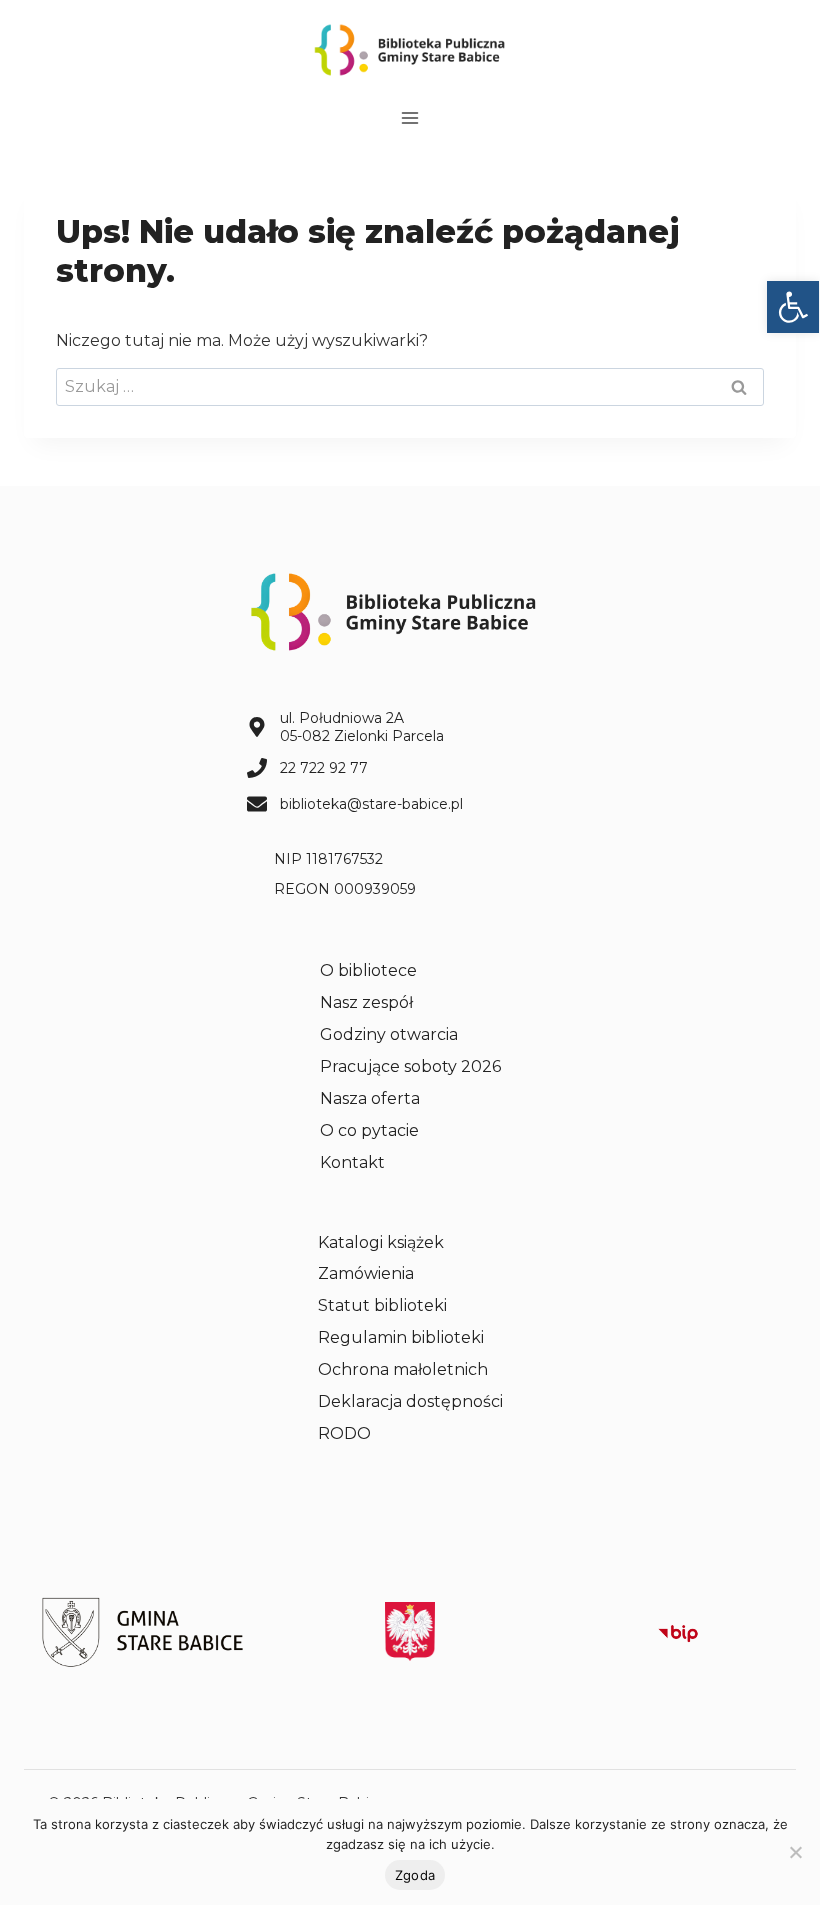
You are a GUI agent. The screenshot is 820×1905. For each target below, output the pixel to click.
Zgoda (415, 1875)
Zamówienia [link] (366, 1273)
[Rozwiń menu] (410, 117)
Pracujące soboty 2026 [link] (410, 1066)
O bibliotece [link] (368, 970)
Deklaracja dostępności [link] (410, 1401)
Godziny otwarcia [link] (389, 1034)
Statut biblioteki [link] (382, 1305)
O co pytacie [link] (369, 1130)
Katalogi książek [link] (381, 1242)
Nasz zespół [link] (366, 1002)
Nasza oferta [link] (370, 1098)
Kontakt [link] (352, 1162)
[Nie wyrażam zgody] (795, 1852)
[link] (793, 307)
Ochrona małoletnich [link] (403, 1369)
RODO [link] (344, 1433)
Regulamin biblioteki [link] (401, 1337)
